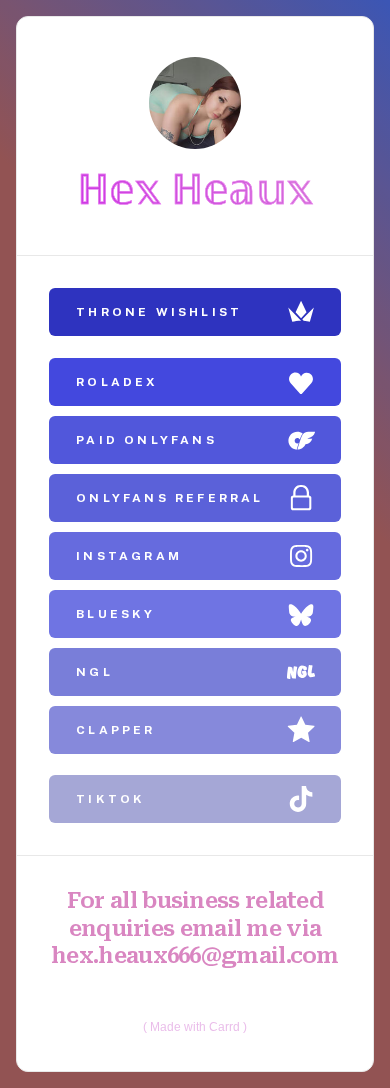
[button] (195, 312)
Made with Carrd (195, 1027)
